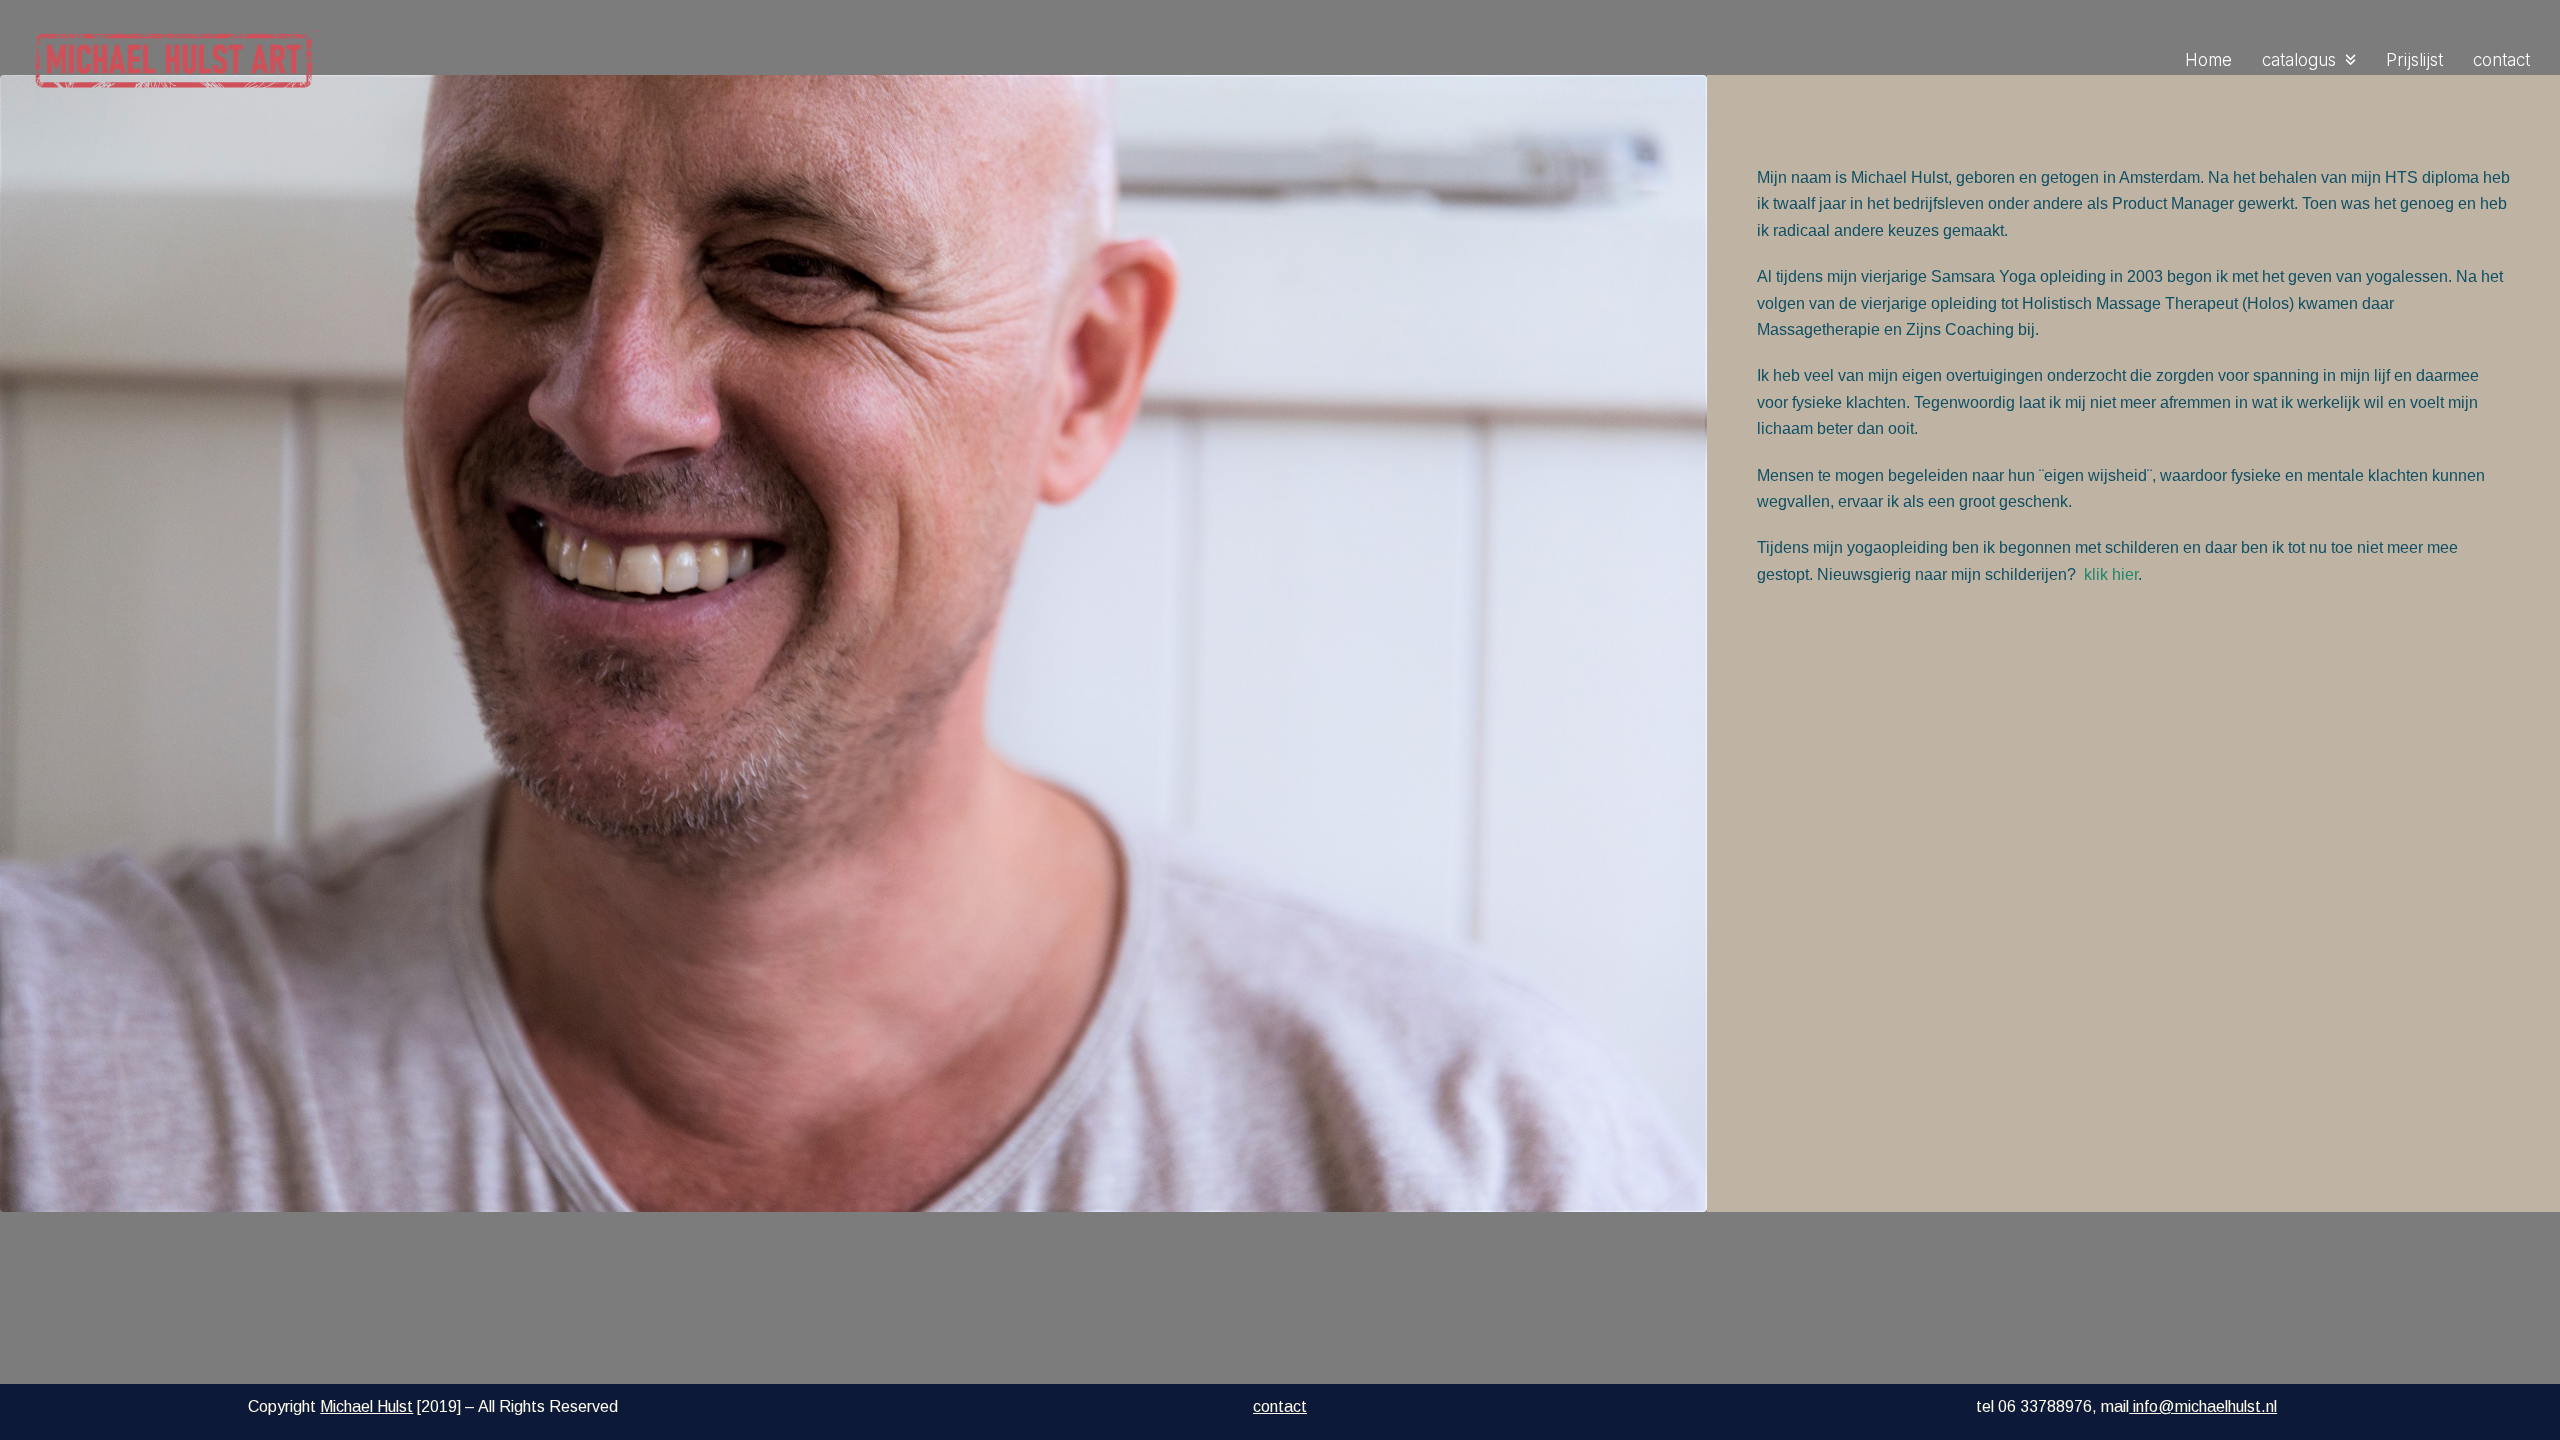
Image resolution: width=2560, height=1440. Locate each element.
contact (1280, 1406)
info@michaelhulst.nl (2203, 1406)
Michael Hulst (366, 1406)
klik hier (2111, 574)
